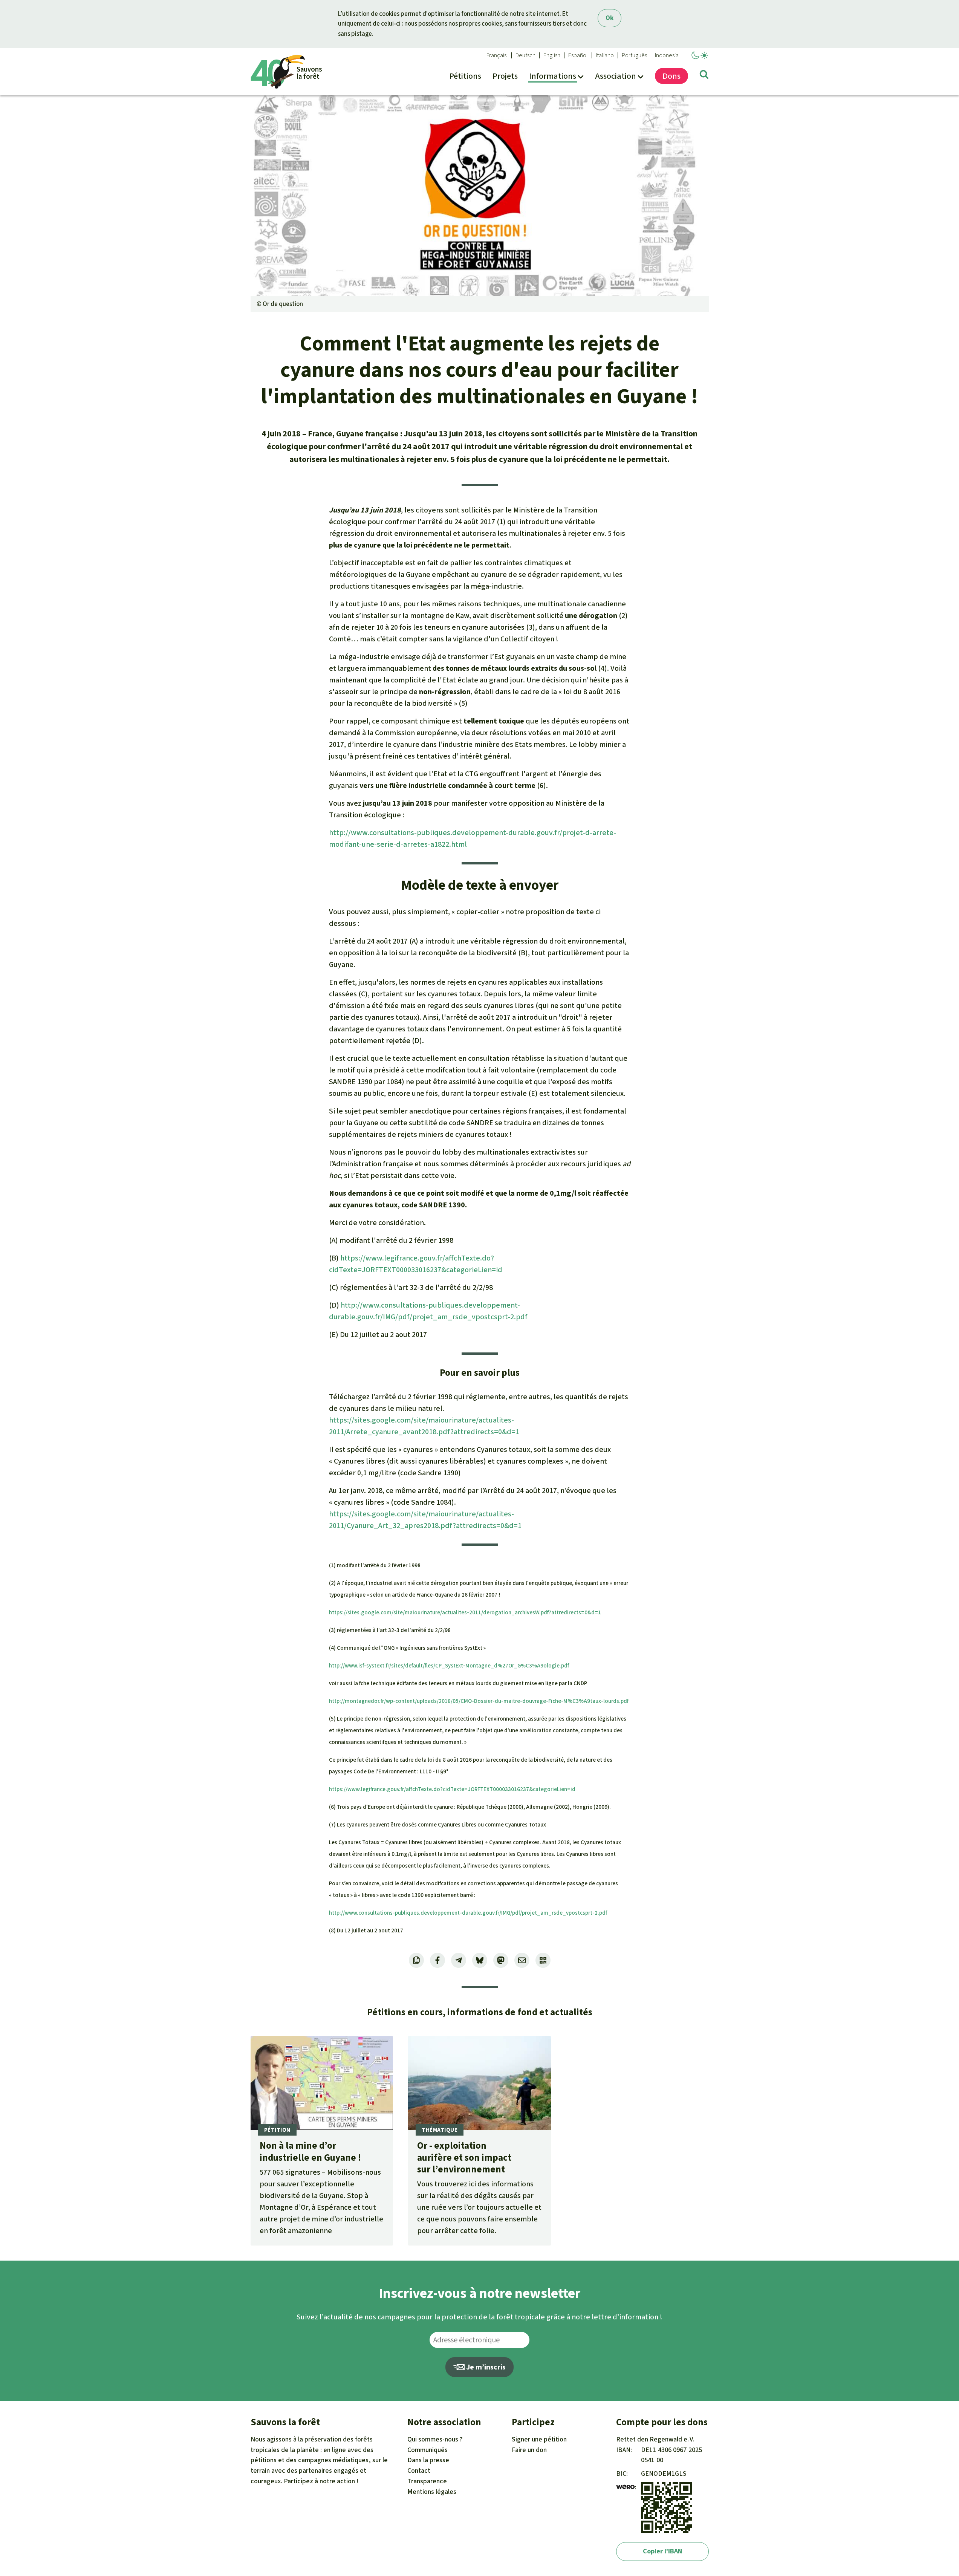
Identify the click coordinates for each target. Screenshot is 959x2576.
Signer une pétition (539, 2439)
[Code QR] (543, 1960)
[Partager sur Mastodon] (501, 1960)
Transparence (427, 2481)
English (552, 55)
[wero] (626, 2487)
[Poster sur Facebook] (437, 1960)
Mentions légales (432, 2492)
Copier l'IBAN (662, 2551)
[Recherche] (704, 76)
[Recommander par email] (522, 1960)
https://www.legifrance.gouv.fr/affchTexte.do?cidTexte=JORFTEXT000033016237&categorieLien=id (452, 1789)
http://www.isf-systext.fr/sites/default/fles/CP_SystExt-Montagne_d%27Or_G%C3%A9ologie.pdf (449, 1666)
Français (496, 55)
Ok (610, 18)
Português (634, 55)
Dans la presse (428, 2460)
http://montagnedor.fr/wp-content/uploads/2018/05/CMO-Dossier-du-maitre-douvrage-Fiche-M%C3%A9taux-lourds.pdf (479, 1701)
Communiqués (427, 2450)
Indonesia (667, 55)
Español (578, 55)
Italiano (605, 55)
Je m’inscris (485, 2367)
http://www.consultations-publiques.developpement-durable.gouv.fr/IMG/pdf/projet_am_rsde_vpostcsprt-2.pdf (468, 1913)
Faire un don (529, 2450)
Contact (419, 2470)
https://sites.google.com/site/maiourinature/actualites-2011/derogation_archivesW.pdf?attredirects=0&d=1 (465, 1612)
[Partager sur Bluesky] (480, 1960)
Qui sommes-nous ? (435, 2439)
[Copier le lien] (416, 1960)
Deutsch (525, 55)
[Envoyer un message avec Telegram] (459, 1960)
